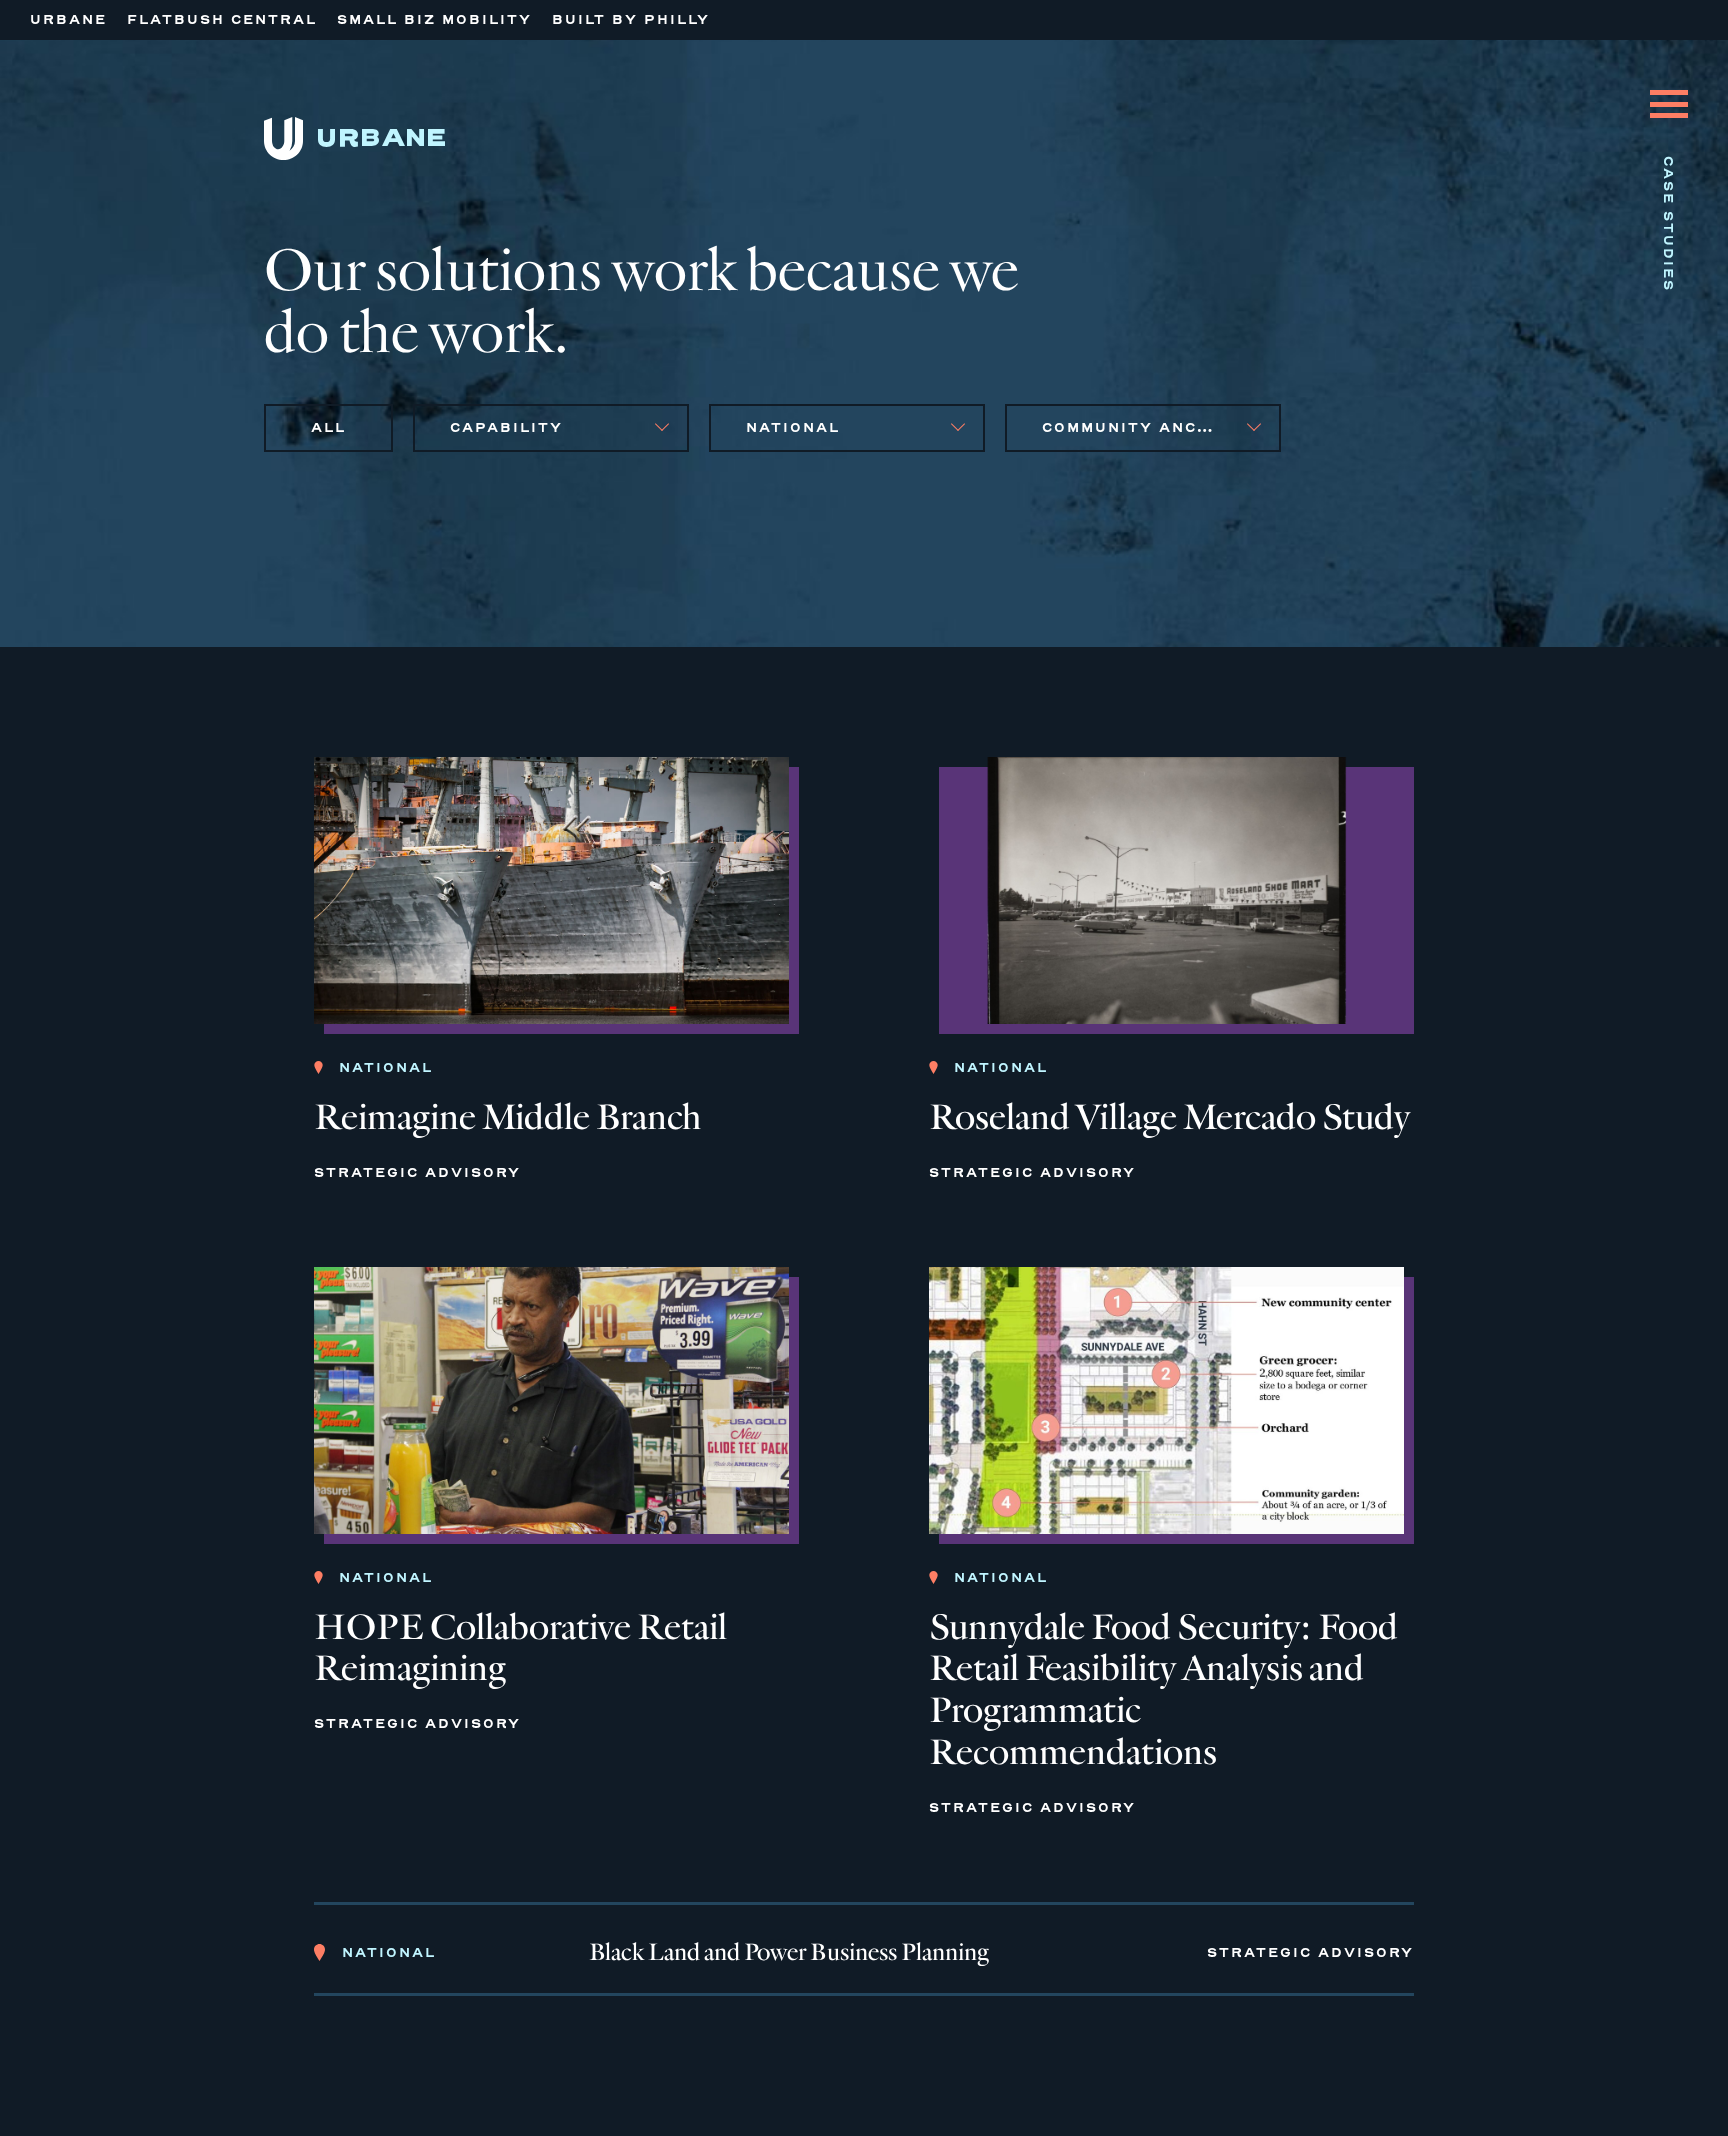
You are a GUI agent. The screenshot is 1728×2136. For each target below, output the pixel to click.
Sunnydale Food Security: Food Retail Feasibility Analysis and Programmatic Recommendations (1163, 1690)
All (328, 427)
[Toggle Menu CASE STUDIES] (1669, 89)
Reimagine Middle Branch (507, 1117)
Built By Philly (631, 19)
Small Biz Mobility (434, 19)
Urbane (68, 19)
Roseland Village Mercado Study (1169, 1117)
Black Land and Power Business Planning (789, 1953)
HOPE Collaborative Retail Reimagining (520, 1648)
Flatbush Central (222, 19)
